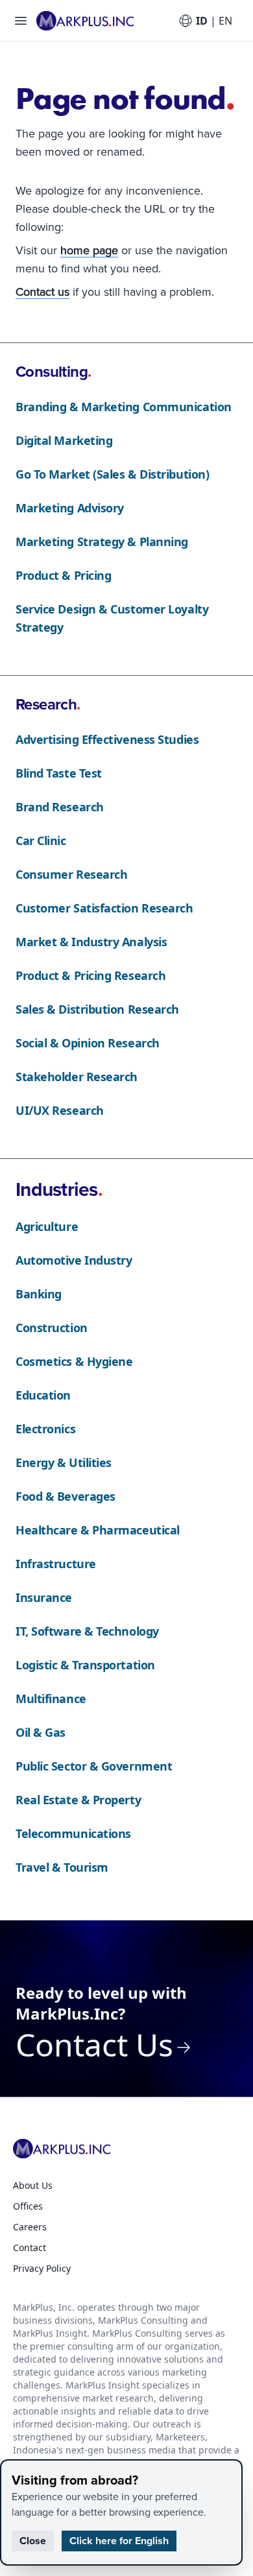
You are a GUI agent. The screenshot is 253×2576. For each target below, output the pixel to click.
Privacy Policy (42, 2268)
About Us (33, 2185)
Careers (30, 2227)
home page (89, 250)
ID (202, 21)
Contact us (42, 292)
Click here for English (119, 2541)
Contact (30, 2248)
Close (33, 2541)
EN (225, 21)
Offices (28, 2206)
